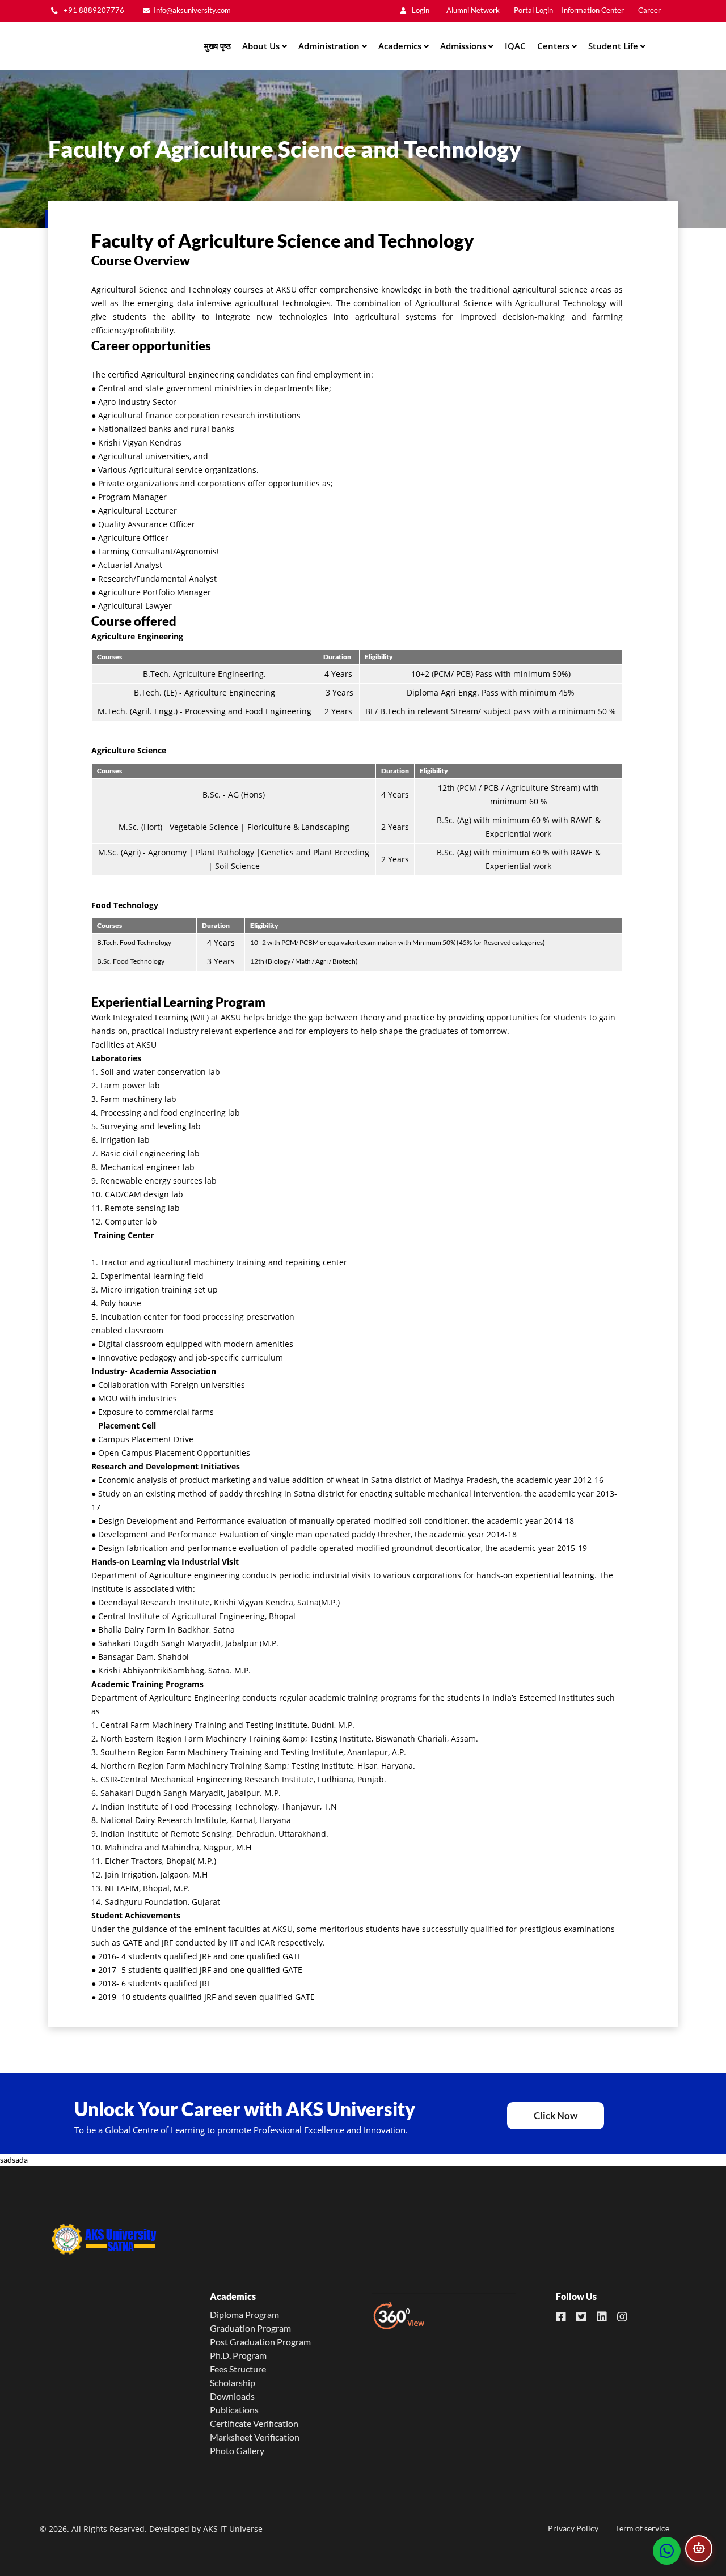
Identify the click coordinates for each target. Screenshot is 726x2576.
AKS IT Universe (233, 2529)
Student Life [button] (614, 46)
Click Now (556, 2115)
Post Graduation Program (260, 2342)
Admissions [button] (464, 46)
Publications (234, 2410)
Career (649, 10)
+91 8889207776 (93, 10)
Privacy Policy (573, 2528)
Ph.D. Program (238, 2355)
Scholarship (233, 2382)
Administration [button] (330, 46)
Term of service (642, 2528)
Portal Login (533, 10)
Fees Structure (238, 2369)
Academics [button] (401, 46)
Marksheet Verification (255, 2437)
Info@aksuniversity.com (192, 10)
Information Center (593, 10)
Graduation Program (250, 2328)
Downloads (232, 2396)
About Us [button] (262, 46)
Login (420, 10)
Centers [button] (554, 46)
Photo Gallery (237, 2450)
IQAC (515, 46)
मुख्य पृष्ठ (218, 46)
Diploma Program (244, 2314)
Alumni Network (473, 10)
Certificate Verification (254, 2423)
